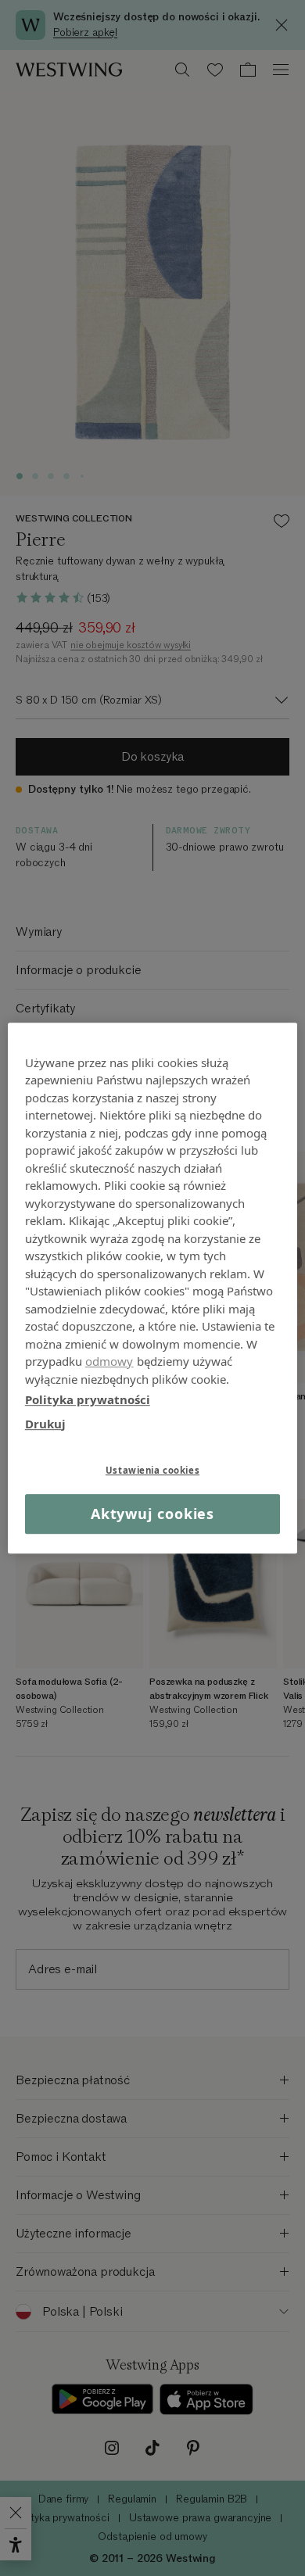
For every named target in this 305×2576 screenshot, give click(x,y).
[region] (153, 1288)
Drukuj (45, 1424)
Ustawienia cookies (152, 1470)
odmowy (109, 1361)
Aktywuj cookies (153, 1514)
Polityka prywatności (88, 1399)
